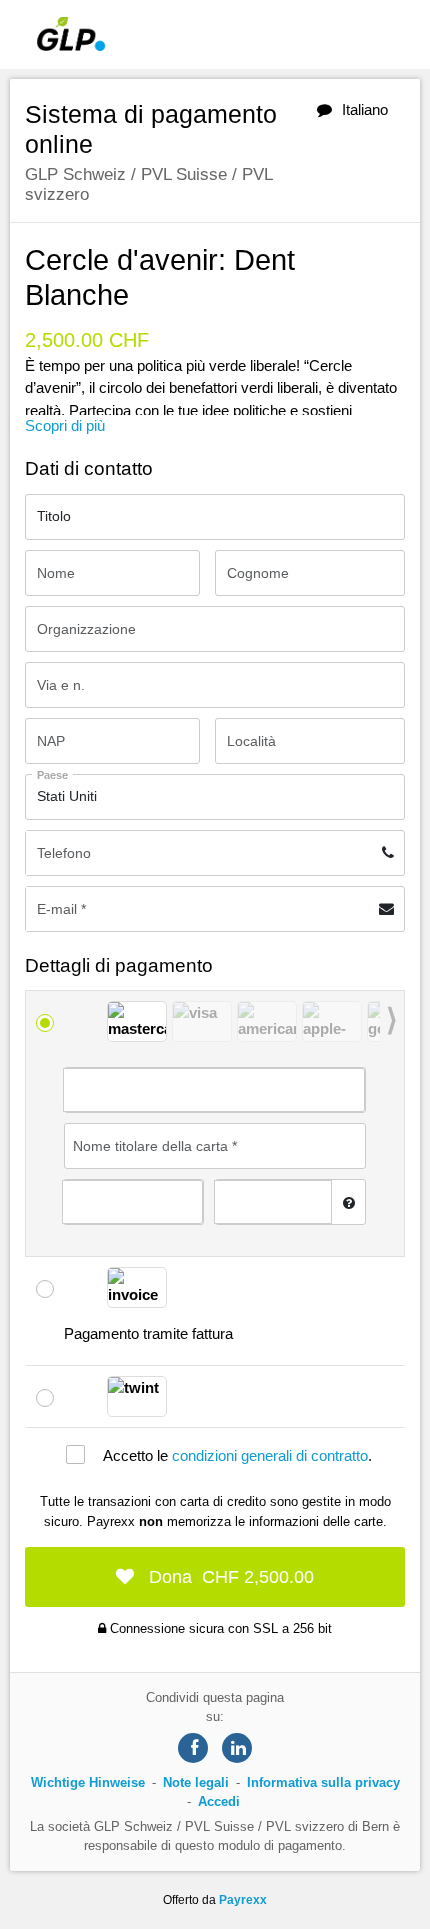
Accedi (219, 1801)
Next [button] (392, 1022)
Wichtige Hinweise (90, 1782)
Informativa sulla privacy (323, 1782)
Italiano (365, 109)
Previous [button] (100, 1022)
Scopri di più (65, 425)
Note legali (196, 1782)
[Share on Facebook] (193, 1748)
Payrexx (243, 1900)
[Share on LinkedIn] (237, 1748)
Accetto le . (237, 1455)
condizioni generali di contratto (270, 1455)
